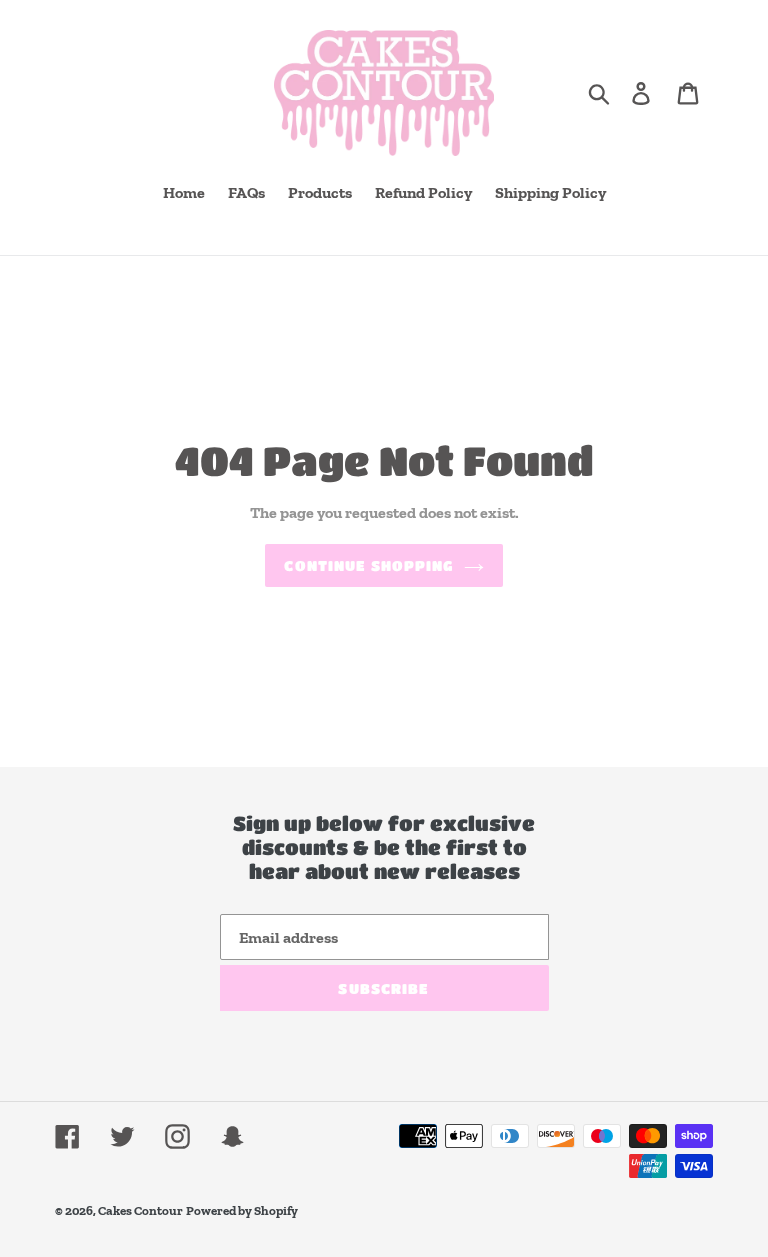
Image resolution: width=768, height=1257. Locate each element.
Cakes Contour (140, 1210)
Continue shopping (368, 565)
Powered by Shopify (242, 1210)
